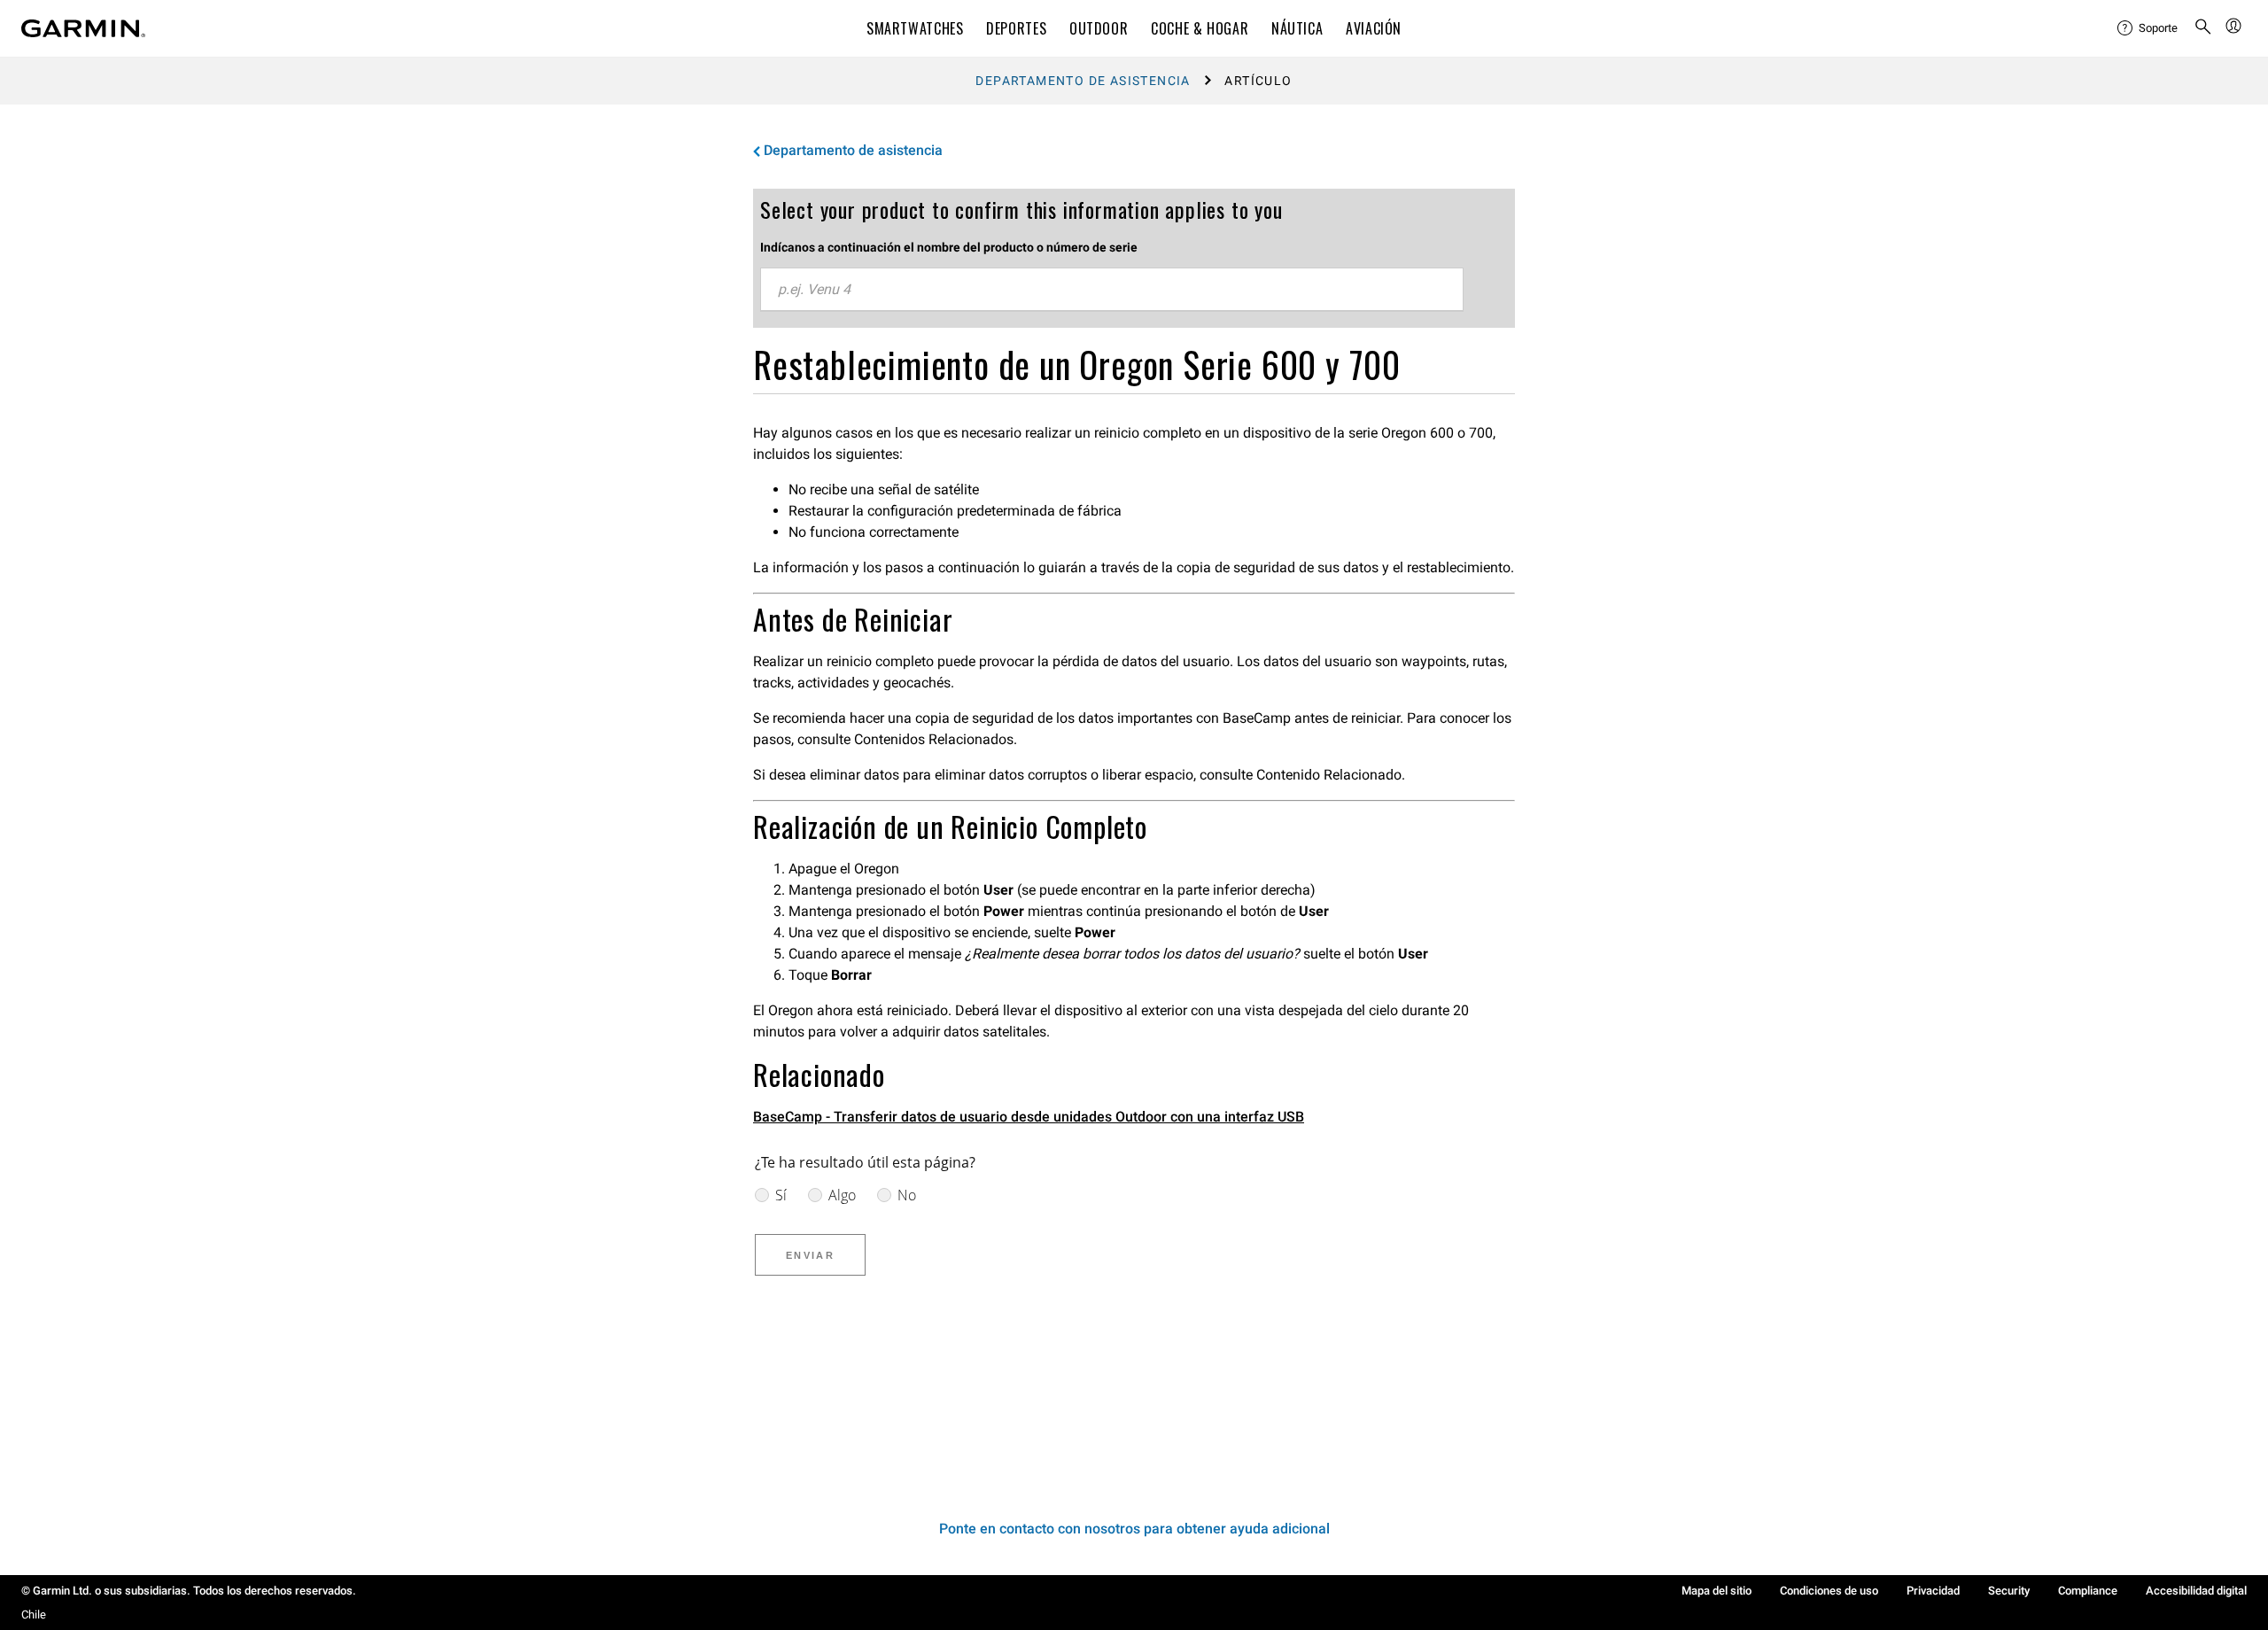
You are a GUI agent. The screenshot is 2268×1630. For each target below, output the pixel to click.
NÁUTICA (1297, 28)
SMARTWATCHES (915, 28)
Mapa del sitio (1717, 1591)
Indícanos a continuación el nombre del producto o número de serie (949, 247)
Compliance (2088, 1591)
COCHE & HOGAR (1200, 28)
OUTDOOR (1099, 28)
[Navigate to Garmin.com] (83, 28)
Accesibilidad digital (2196, 1591)
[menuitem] (2148, 28)
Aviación (1374, 28)
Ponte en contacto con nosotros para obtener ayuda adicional (1134, 1529)
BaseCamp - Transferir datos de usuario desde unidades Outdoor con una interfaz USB (1029, 1117)
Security (2009, 1591)
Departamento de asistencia (1083, 81)
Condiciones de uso (1829, 1591)
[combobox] (1112, 290)
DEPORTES (1016, 28)
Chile (34, 1614)
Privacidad (1933, 1591)
